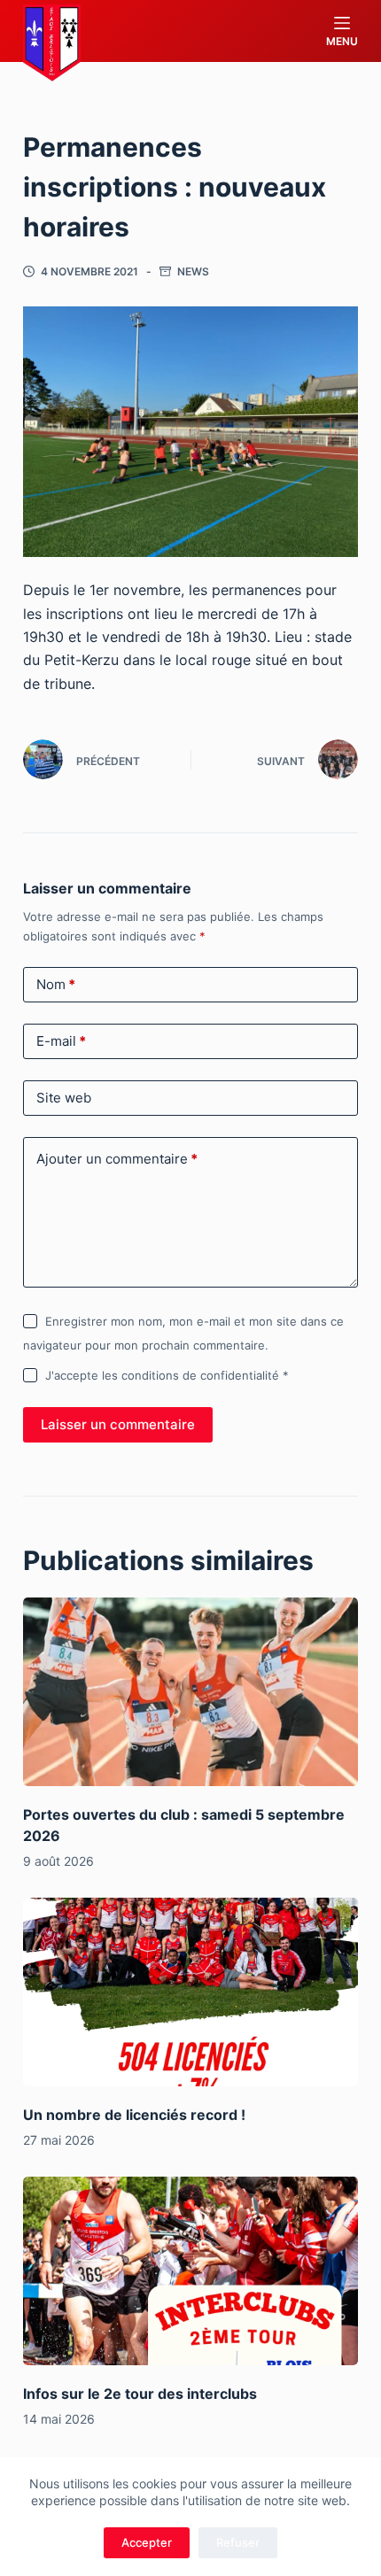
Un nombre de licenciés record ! (134, 2115)
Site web (64, 1098)
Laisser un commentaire (118, 1424)
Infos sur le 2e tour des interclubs (140, 2394)
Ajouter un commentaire (117, 1159)
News (193, 271)
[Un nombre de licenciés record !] (190, 1992)
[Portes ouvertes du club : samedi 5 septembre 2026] (190, 1692)
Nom (56, 984)
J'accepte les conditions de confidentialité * (167, 1375)
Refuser (238, 2542)
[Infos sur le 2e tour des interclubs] (190, 2271)
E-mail (61, 1041)
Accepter (147, 2542)
